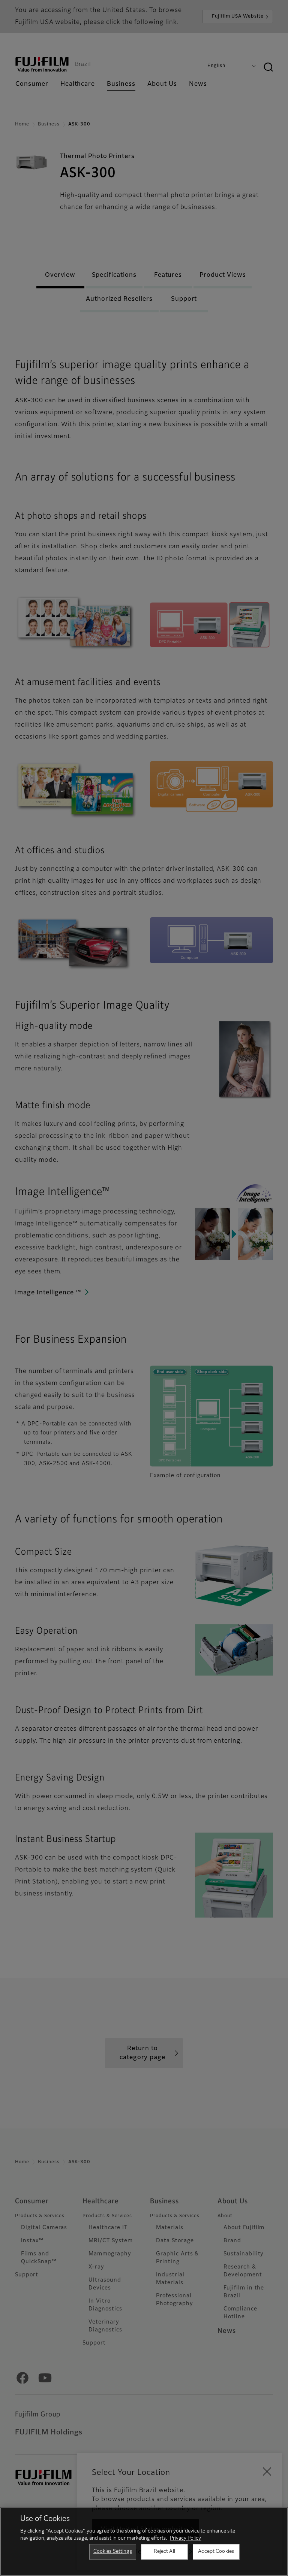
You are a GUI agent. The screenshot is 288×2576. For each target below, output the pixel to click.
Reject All (164, 2551)
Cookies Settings (113, 2551)
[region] (144, 2542)
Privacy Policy (185, 2538)
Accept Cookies (216, 2551)
